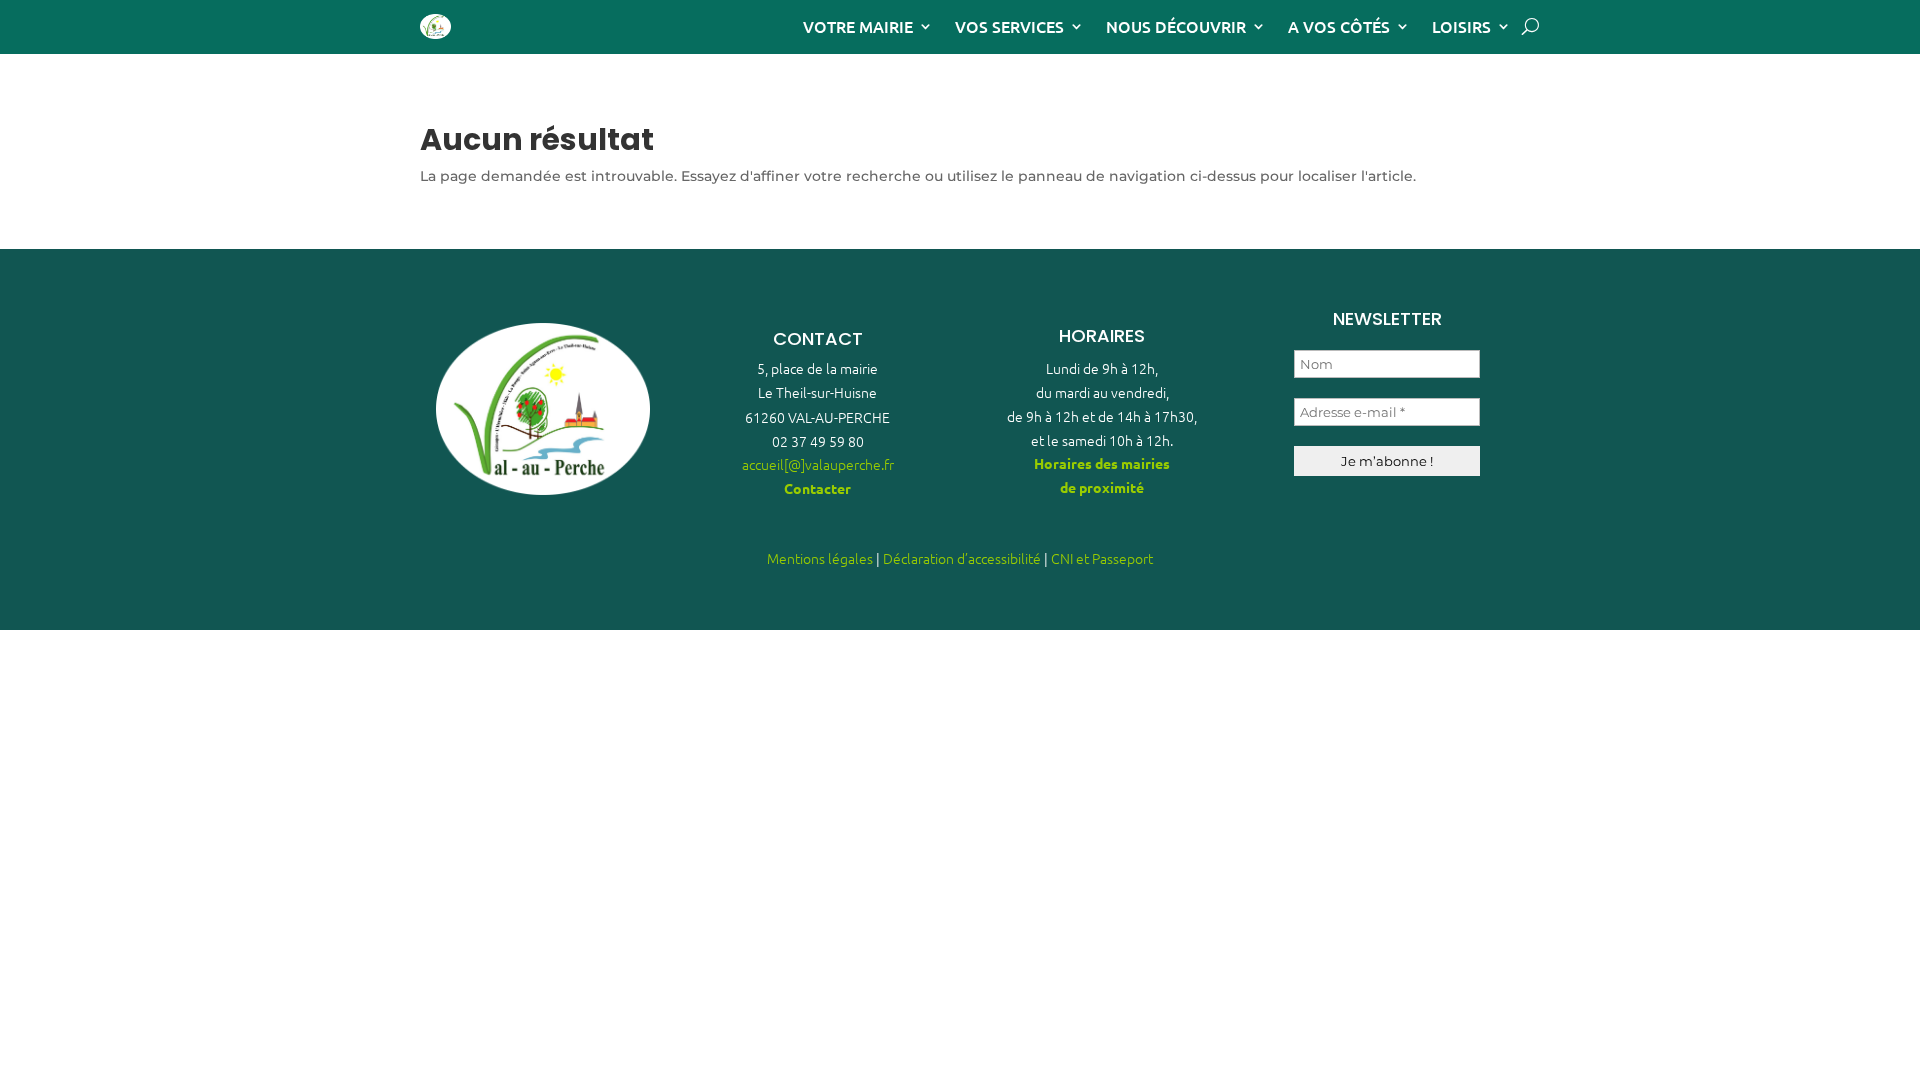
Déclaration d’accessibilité (962, 558)
